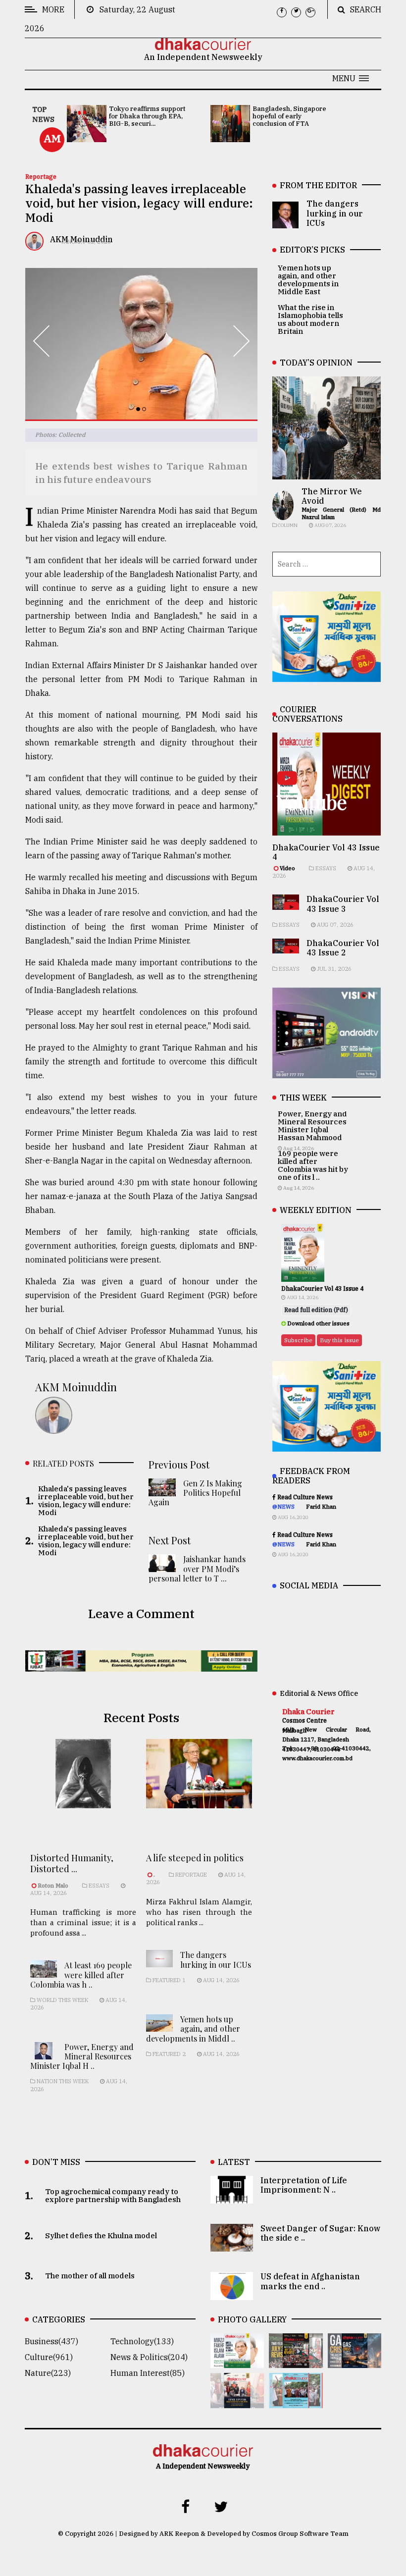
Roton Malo (54, 1886)
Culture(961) (49, 2357)
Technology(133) (142, 2341)
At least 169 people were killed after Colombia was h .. (81, 1974)
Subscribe (298, 1340)
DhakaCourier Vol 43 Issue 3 (343, 904)
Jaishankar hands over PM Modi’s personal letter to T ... (197, 1568)
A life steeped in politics (195, 1858)
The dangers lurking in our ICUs (216, 1959)
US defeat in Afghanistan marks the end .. (310, 2281)
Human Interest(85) (148, 2373)
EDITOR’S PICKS (312, 250)
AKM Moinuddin (76, 1387)
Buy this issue (339, 1340)
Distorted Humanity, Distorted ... (72, 1863)
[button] (351, 78)
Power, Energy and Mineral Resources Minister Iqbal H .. (82, 2056)
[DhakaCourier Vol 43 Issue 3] (296, 2361)
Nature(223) (48, 2373)
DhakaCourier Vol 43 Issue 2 (343, 948)
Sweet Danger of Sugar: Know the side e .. (320, 2233)
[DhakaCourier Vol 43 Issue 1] (237, 2401)
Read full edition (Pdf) (316, 1310)
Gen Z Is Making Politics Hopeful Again (195, 1493)
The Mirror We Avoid (332, 496)
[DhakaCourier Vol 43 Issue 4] (237, 2361)
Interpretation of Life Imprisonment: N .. (304, 2185)
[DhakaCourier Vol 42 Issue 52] (296, 2401)
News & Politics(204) (149, 2357)
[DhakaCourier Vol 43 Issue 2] (355, 2361)
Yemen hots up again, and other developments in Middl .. (193, 2028)
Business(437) (51, 2341)
